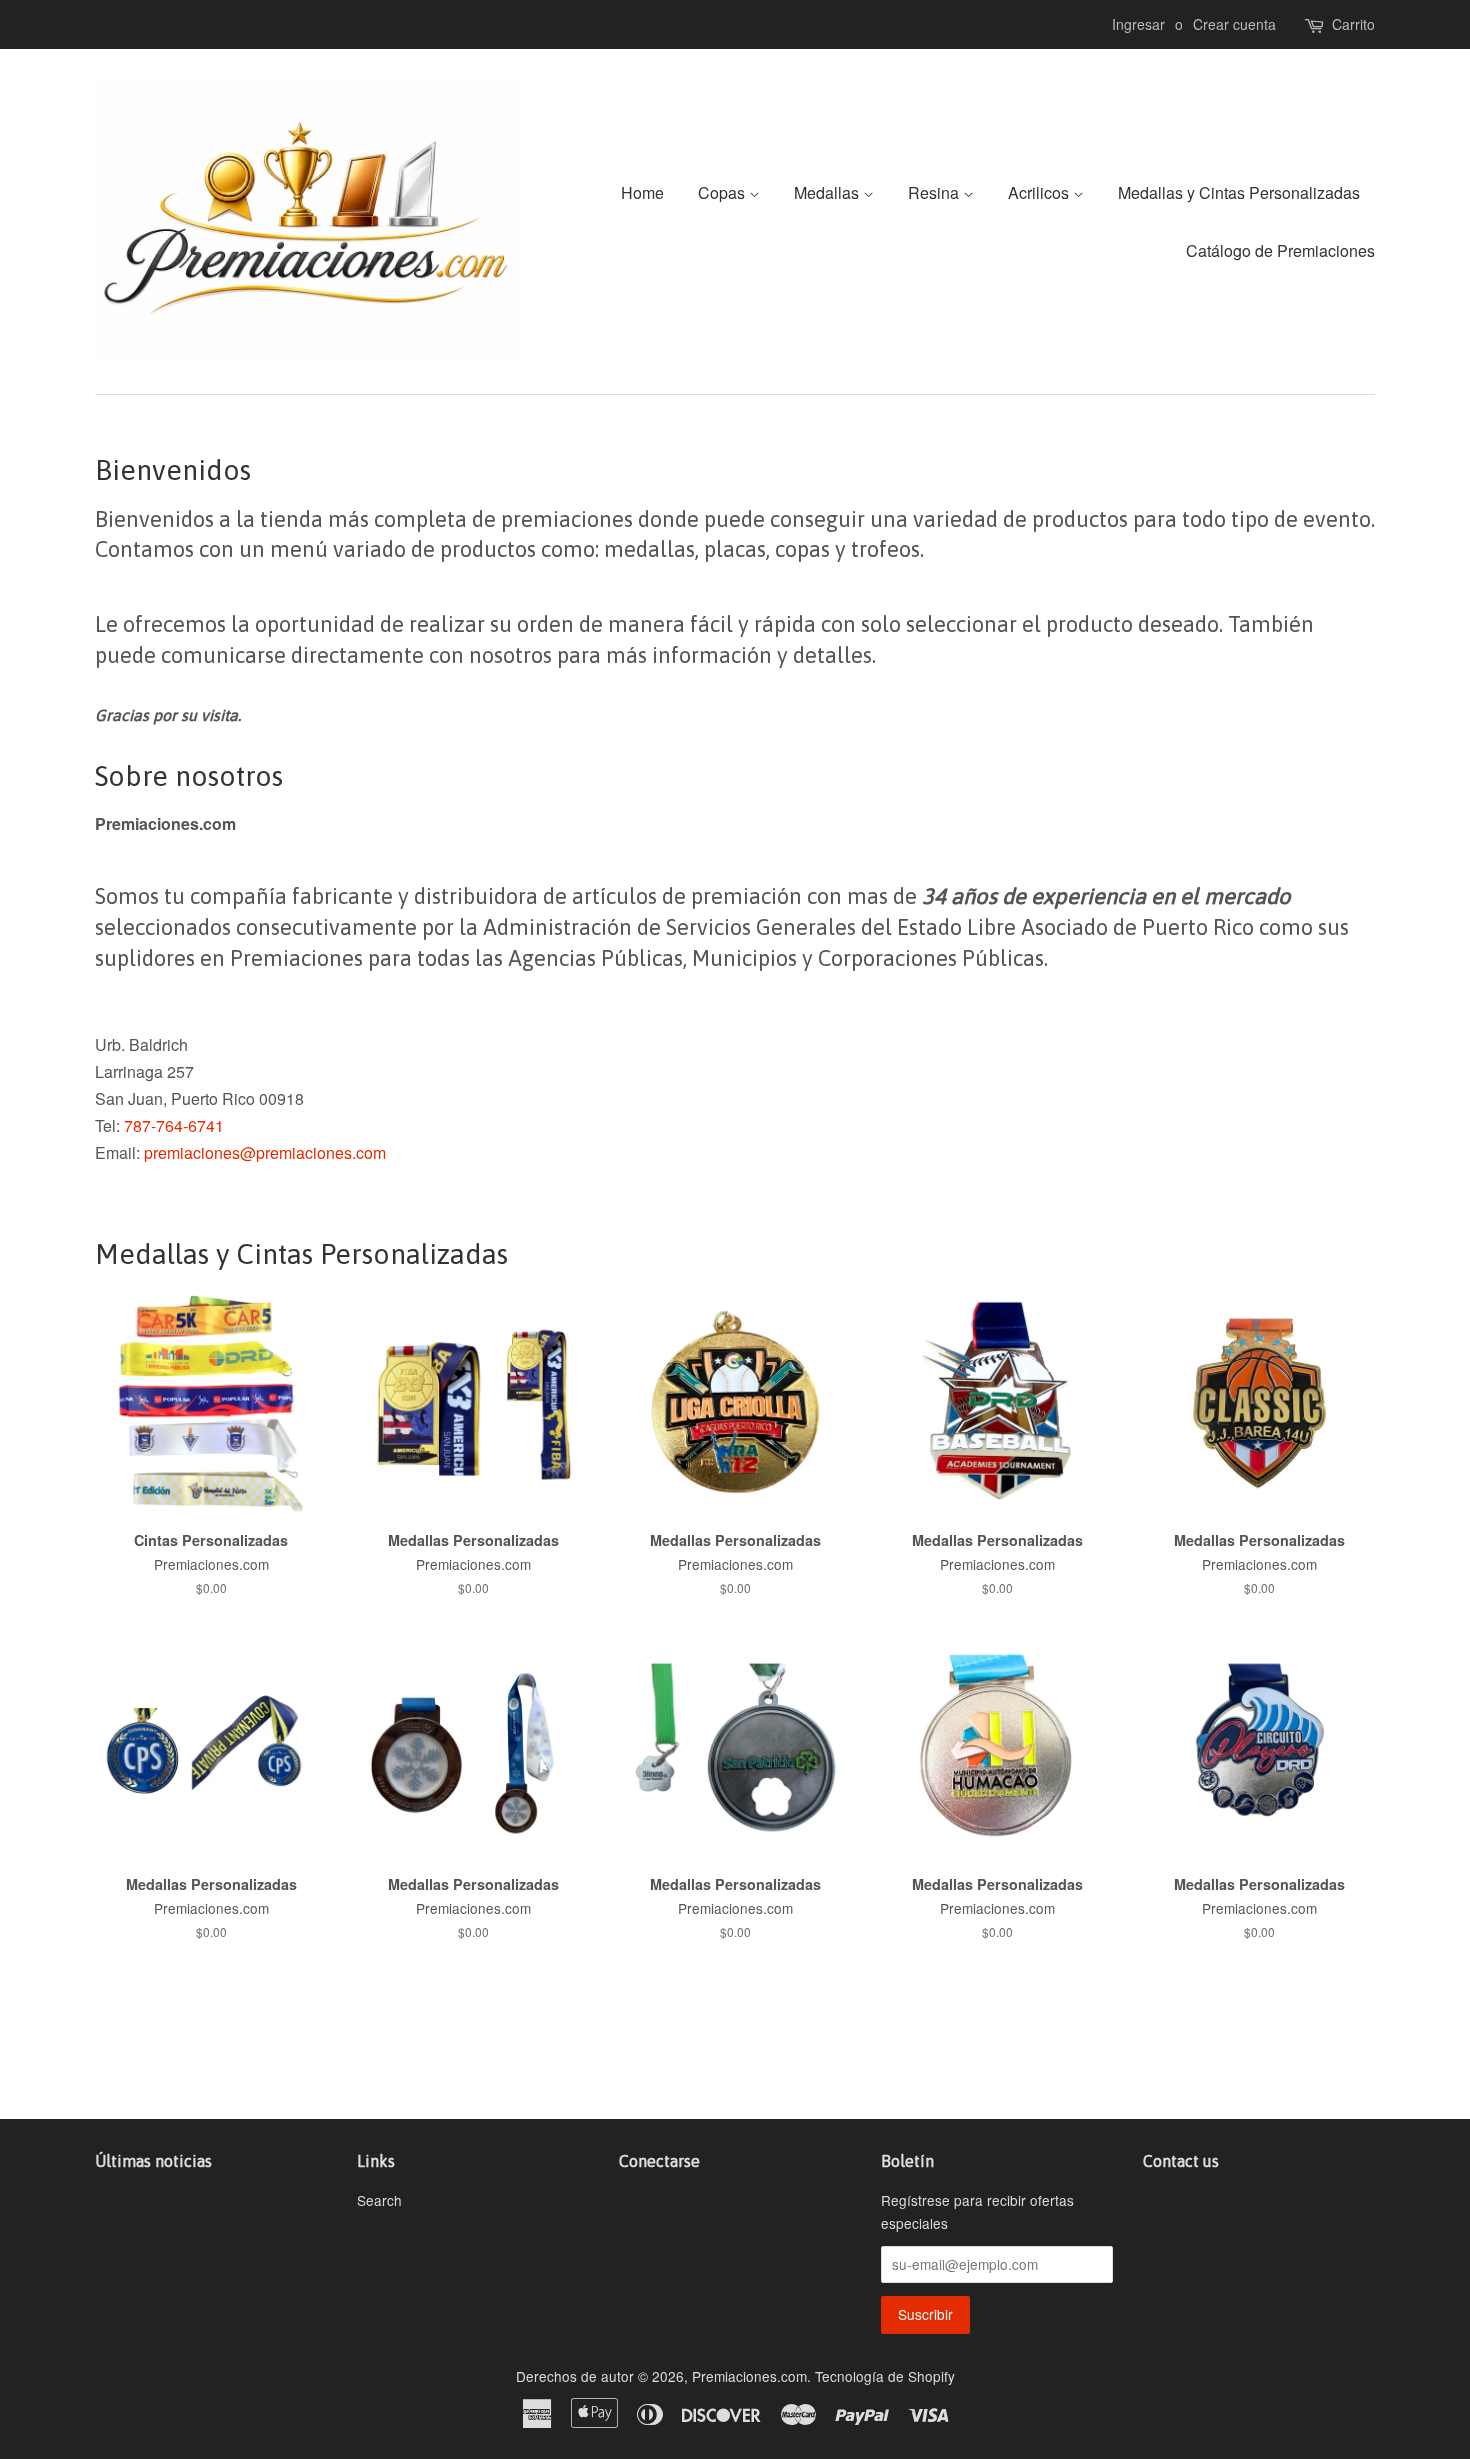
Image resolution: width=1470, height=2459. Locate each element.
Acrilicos (1040, 192)
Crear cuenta (1234, 24)
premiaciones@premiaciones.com (265, 1152)
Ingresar (1138, 24)
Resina (935, 192)
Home (642, 192)
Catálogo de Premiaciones (1280, 250)
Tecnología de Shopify (885, 2376)
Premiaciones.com (749, 2376)
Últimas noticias (153, 2161)
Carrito (1353, 24)
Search (379, 2200)
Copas (723, 192)
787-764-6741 (174, 1125)
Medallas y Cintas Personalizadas (1239, 192)
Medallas (828, 192)
